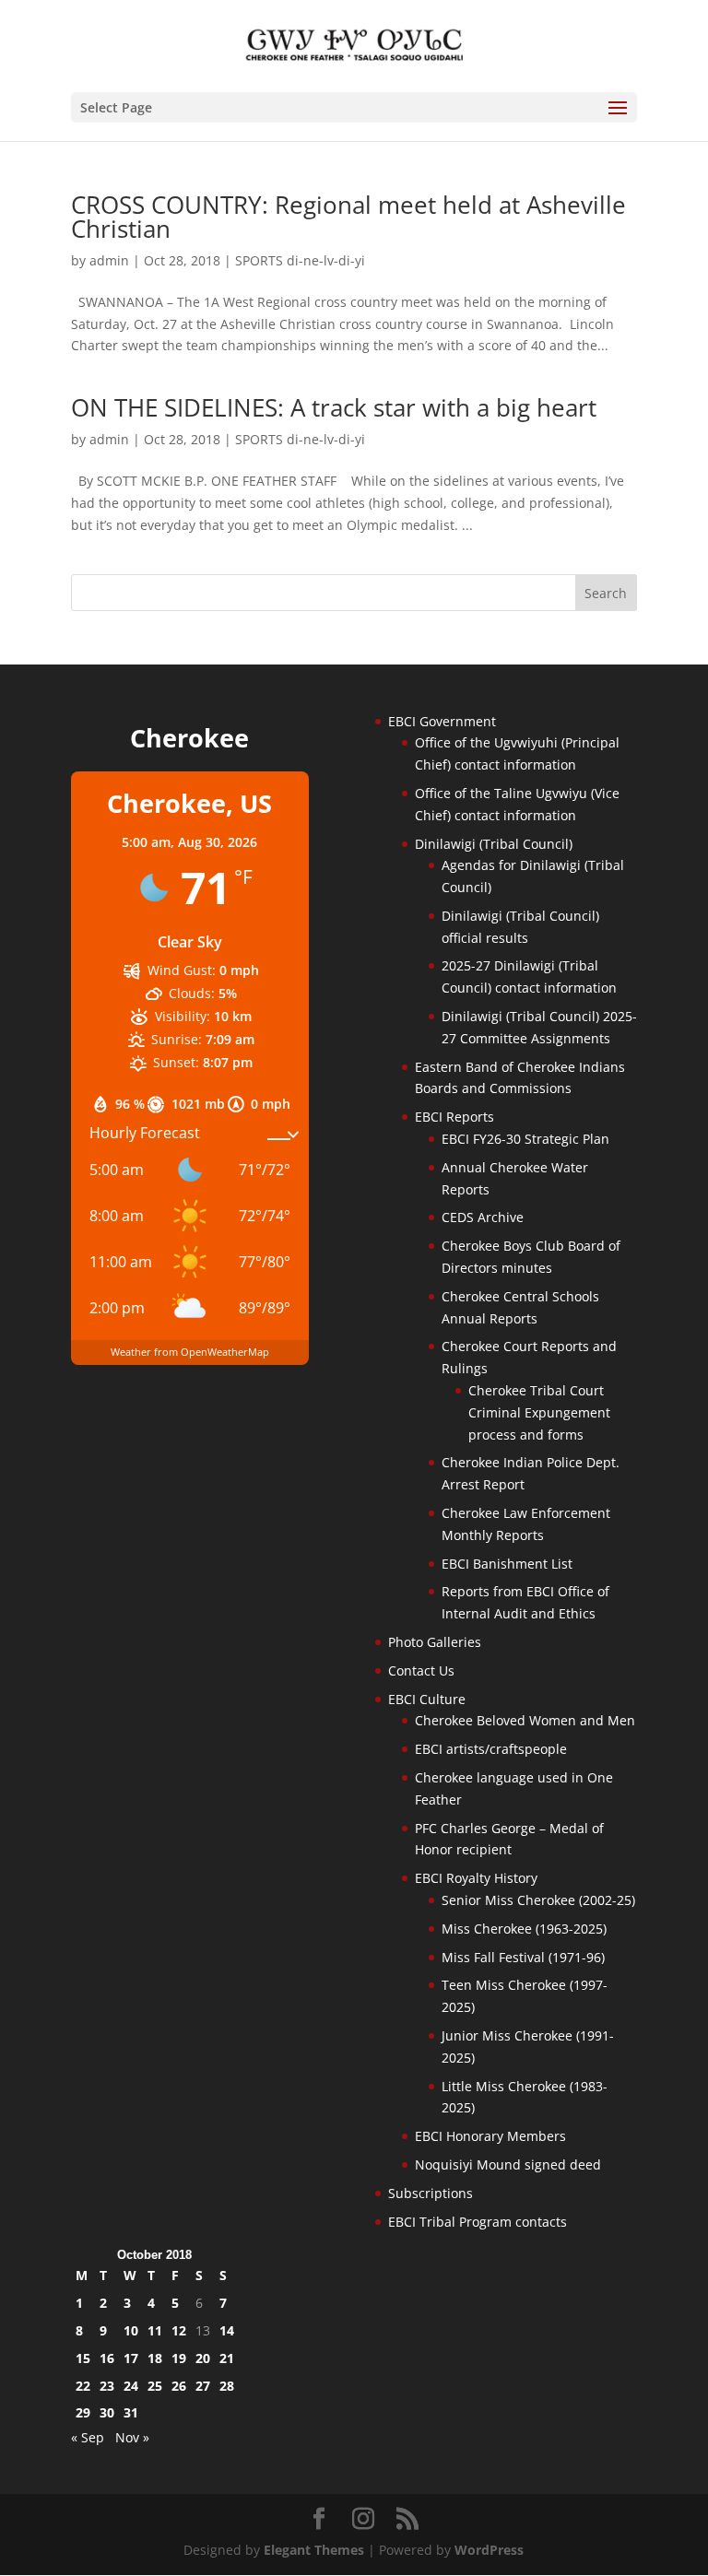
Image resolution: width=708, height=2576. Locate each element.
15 (83, 2358)
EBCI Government (442, 721)
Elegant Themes (314, 2550)
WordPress (489, 2550)
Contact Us (421, 1670)
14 (227, 2330)
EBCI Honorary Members (490, 2136)
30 (107, 2412)
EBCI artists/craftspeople (491, 1749)
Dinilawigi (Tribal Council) (494, 844)
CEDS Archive (483, 1217)
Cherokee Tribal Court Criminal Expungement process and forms (539, 1412)
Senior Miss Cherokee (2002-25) (538, 1900)
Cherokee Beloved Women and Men (525, 1720)
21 (227, 2358)
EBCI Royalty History (476, 1878)
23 (107, 2386)
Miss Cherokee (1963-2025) (524, 1929)
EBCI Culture (427, 1699)
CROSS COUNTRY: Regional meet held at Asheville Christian (348, 217)
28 (227, 2386)
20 (203, 2358)
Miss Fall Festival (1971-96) (523, 1957)
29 (83, 2412)
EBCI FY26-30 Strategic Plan (525, 1139)
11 (155, 2330)
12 (179, 2330)
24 (131, 2386)
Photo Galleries (435, 1642)
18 (155, 2358)
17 (131, 2358)
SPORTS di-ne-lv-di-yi (300, 260)
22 (83, 2386)
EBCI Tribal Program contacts (478, 2222)
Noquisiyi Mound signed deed (508, 2164)
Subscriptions (431, 2193)
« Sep (88, 2437)
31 (131, 2412)
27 (203, 2386)
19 (179, 2358)
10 (131, 2330)
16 (107, 2358)
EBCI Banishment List (507, 1564)
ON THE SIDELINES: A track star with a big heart (337, 407)
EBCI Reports (454, 1117)
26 (179, 2386)
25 (155, 2386)
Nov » (132, 2437)
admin (109, 260)
